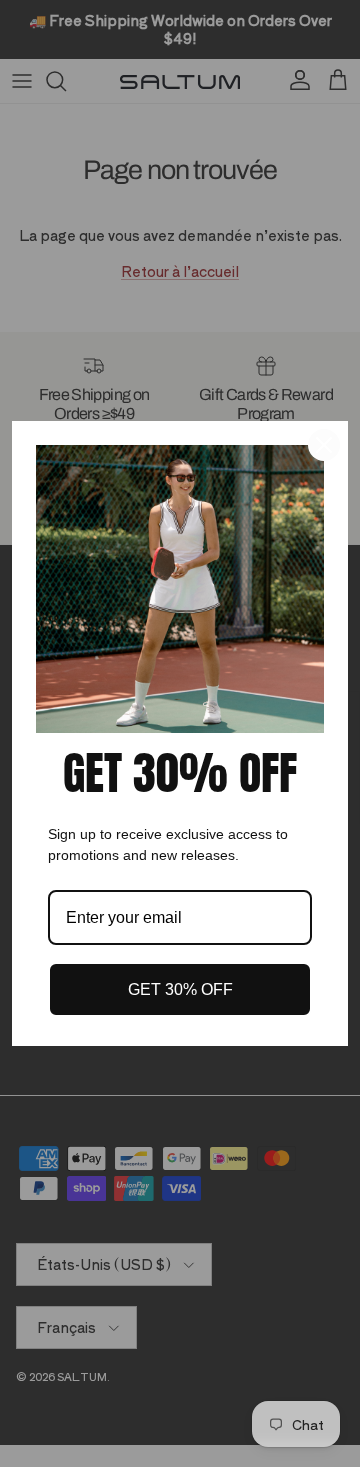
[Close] (324, 445)
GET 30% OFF (180, 989)
